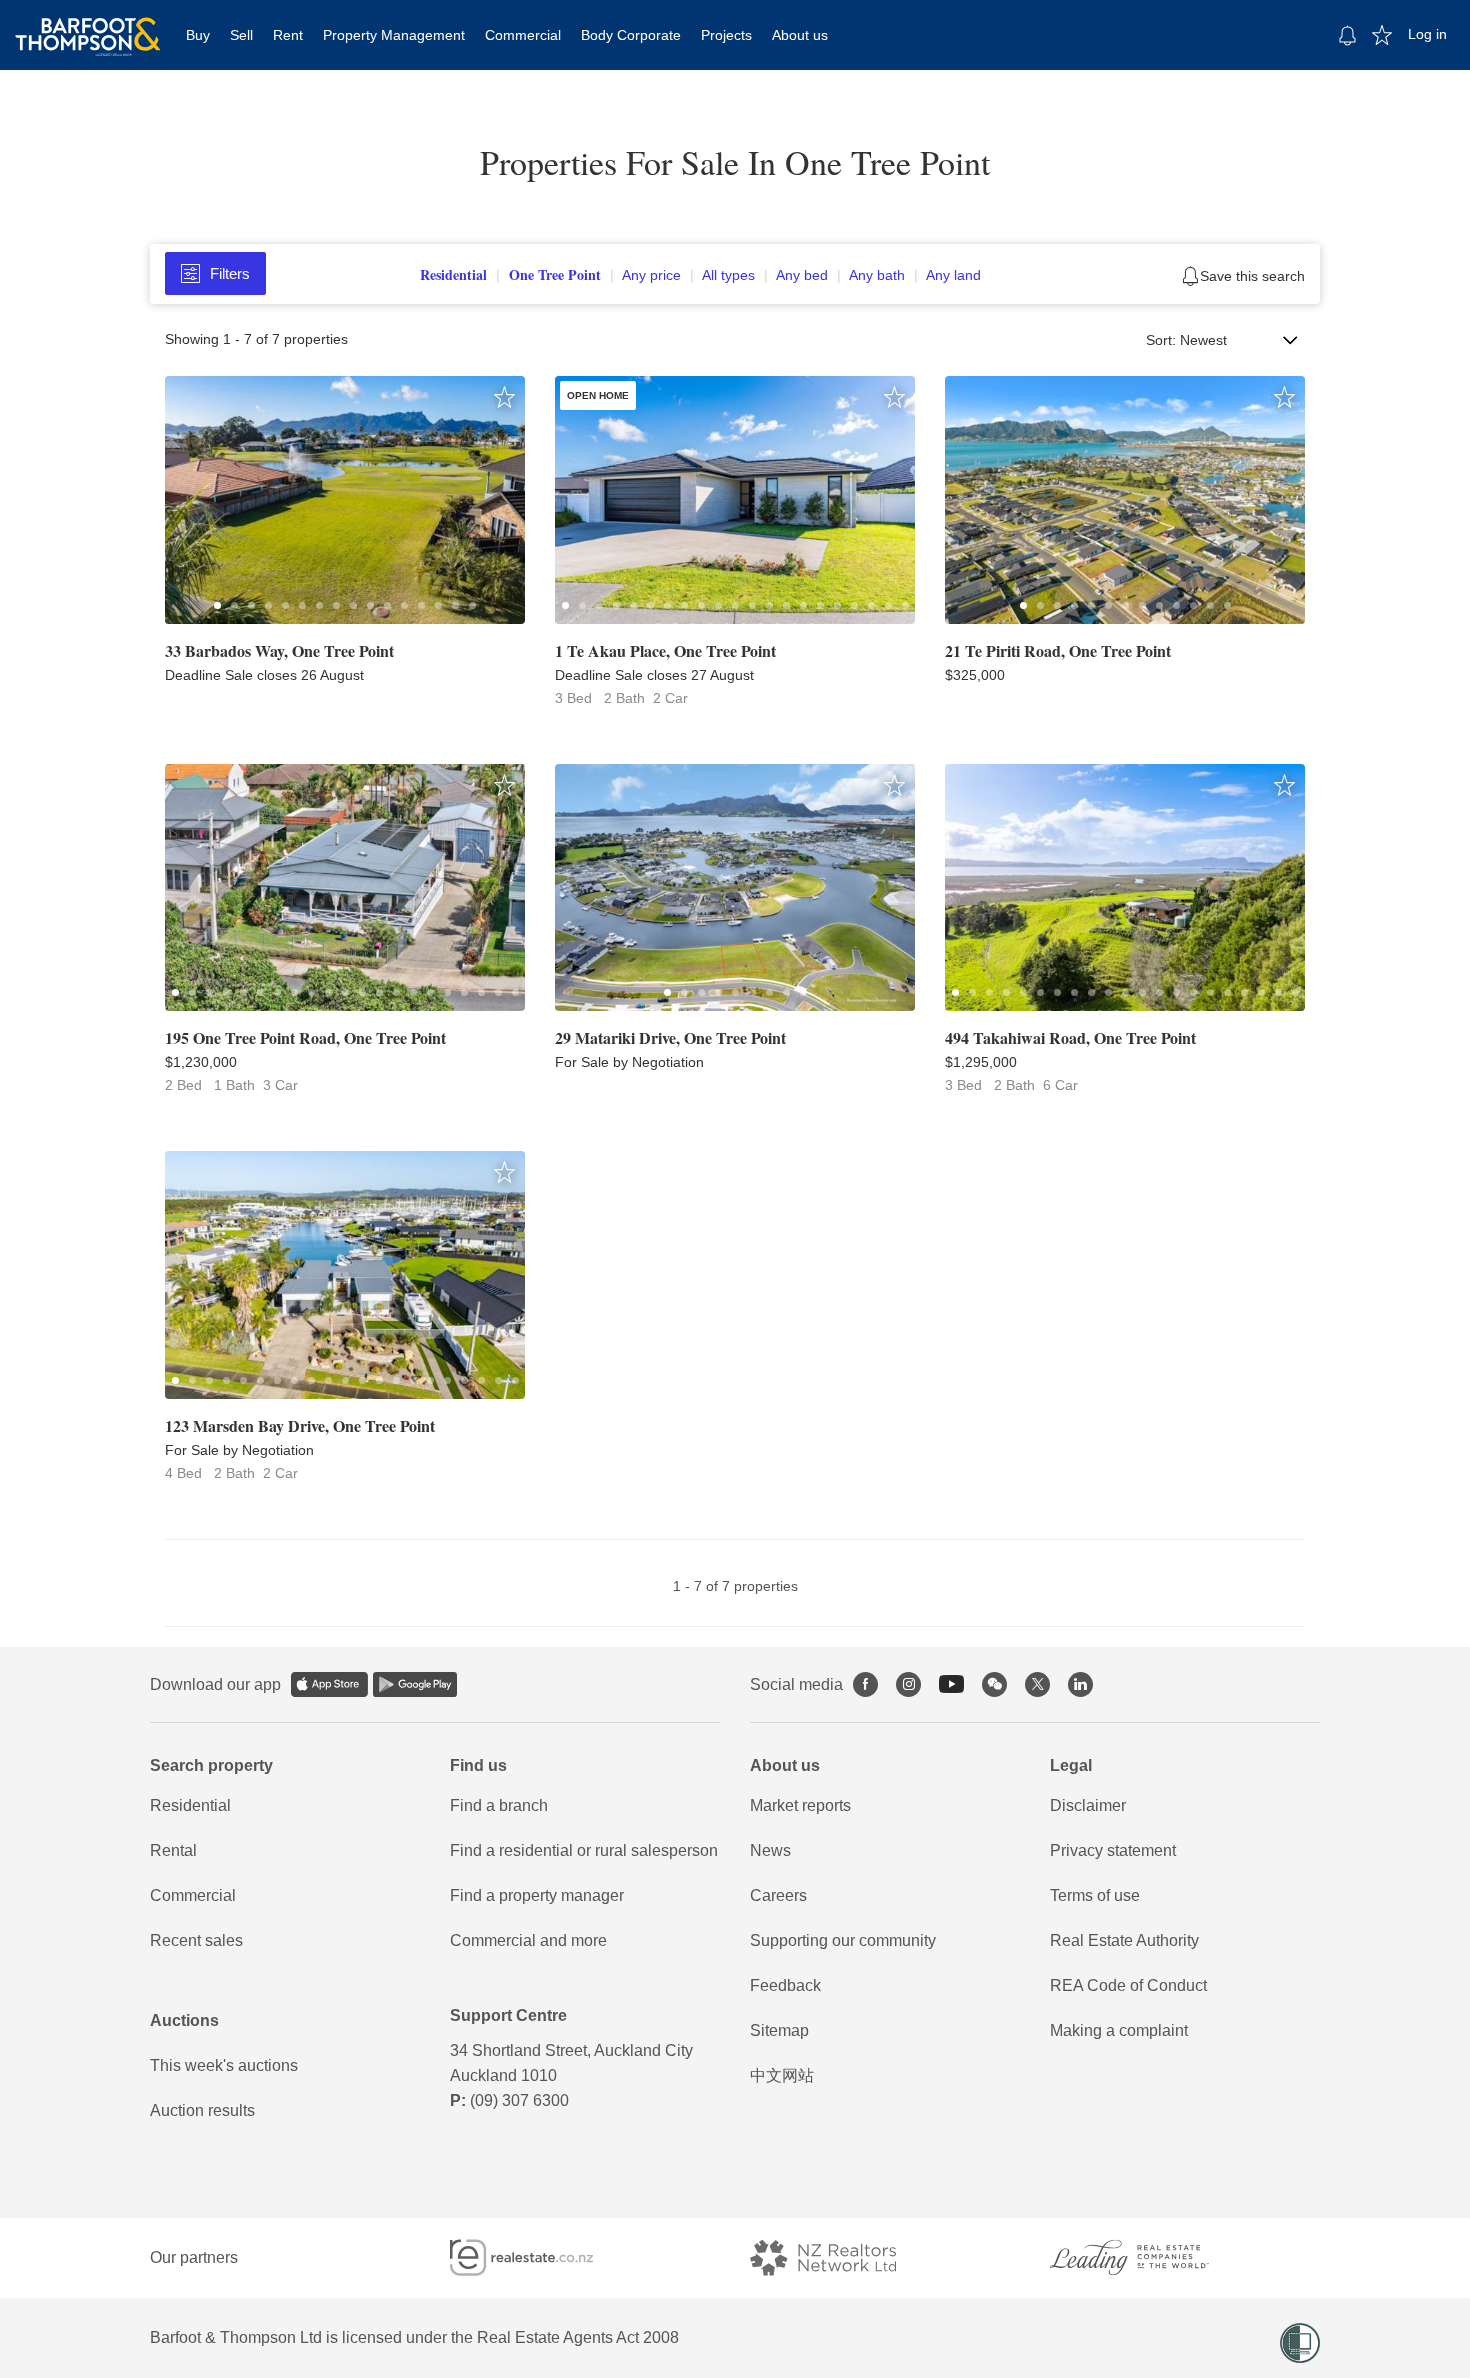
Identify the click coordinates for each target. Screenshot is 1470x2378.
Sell (241, 35)
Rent (288, 35)
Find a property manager (537, 1895)
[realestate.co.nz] (539, 2257)
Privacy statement (1113, 1850)
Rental (173, 1850)
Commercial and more (528, 1940)
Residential (190, 1805)
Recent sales (196, 1940)
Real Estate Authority (1124, 1940)
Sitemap (779, 2030)
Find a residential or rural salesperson (584, 1850)
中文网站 (782, 2075)
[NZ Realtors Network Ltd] (841, 2257)
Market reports (800, 1805)
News (770, 1850)
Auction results (202, 2110)
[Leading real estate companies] (1149, 2257)
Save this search (1252, 276)
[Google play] (415, 1684)
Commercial (523, 35)
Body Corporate (631, 35)
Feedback (785, 1985)
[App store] (329, 1684)
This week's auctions (224, 2065)
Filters (230, 273)
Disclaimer (1088, 1805)
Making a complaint (1119, 2030)
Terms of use (1095, 1895)
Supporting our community (843, 1940)
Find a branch (499, 1805)
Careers (778, 1895)
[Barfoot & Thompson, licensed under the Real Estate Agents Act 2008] (88, 25)
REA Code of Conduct (1128, 1985)
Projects (726, 35)
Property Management (394, 35)
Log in (1427, 34)
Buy (198, 35)
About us (800, 35)
